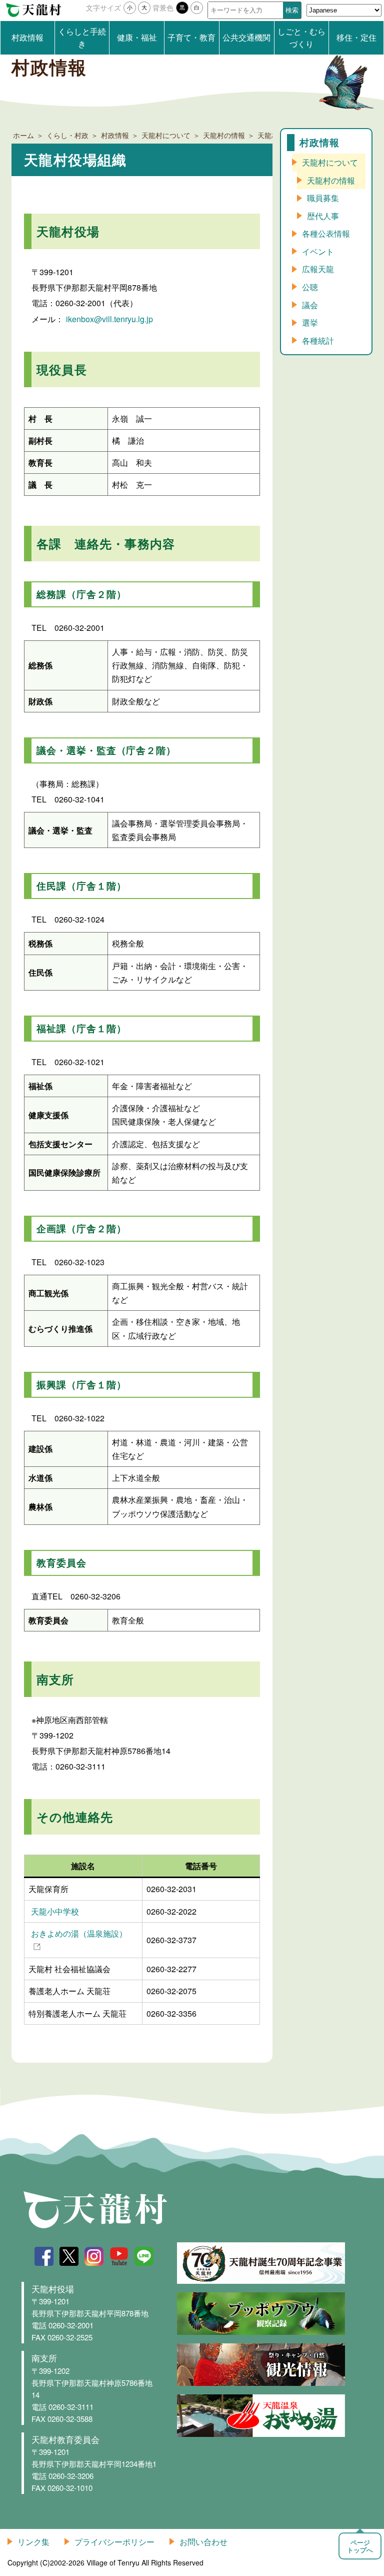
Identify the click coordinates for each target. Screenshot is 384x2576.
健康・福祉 (137, 37)
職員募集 (323, 198)
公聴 (310, 287)
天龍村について (166, 135)
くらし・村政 (67, 135)
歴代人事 (323, 216)
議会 (310, 305)
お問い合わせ (203, 2542)
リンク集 (33, 2542)
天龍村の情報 (224, 135)
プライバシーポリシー (114, 2542)
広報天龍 (318, 269)
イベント (318, 251)
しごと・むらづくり (301, 38)
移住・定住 (356, 37)
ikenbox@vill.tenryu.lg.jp (109, 319)
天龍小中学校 (55, 1911)
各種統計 (318, 340)
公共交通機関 (246, 37)
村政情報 (27, 37)
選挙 (310, 322)
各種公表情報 (326, 233)
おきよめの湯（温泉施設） (79, 1933)
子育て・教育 (191, 37)
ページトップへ (360, 2546)
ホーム (23, 135)
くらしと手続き (82, 38)
